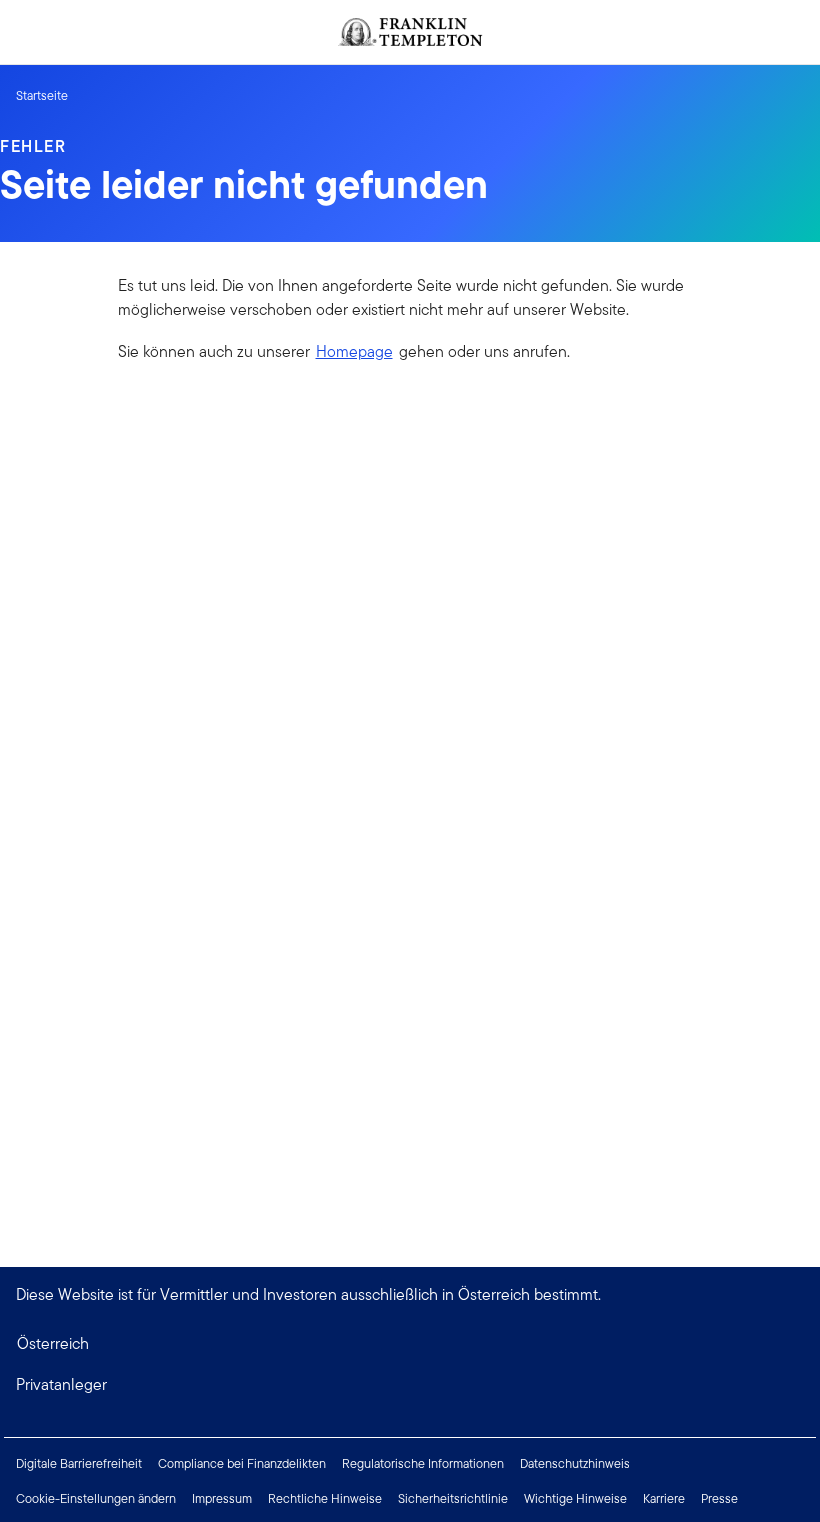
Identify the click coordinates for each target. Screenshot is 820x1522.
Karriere (664, 1498)
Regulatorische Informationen (423, 1463)
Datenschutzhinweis (575, 1463)
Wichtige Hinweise (575, 1498)
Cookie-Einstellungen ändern (96, 1498)
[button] (410, 1385)
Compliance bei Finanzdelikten (242, 1463)
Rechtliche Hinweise (325, 1498)
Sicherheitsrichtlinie (453, 1498)
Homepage (354, 351)
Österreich (53, 1343)
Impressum (222, 1498)
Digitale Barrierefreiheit (79, 1463)
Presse (719, 1498)
